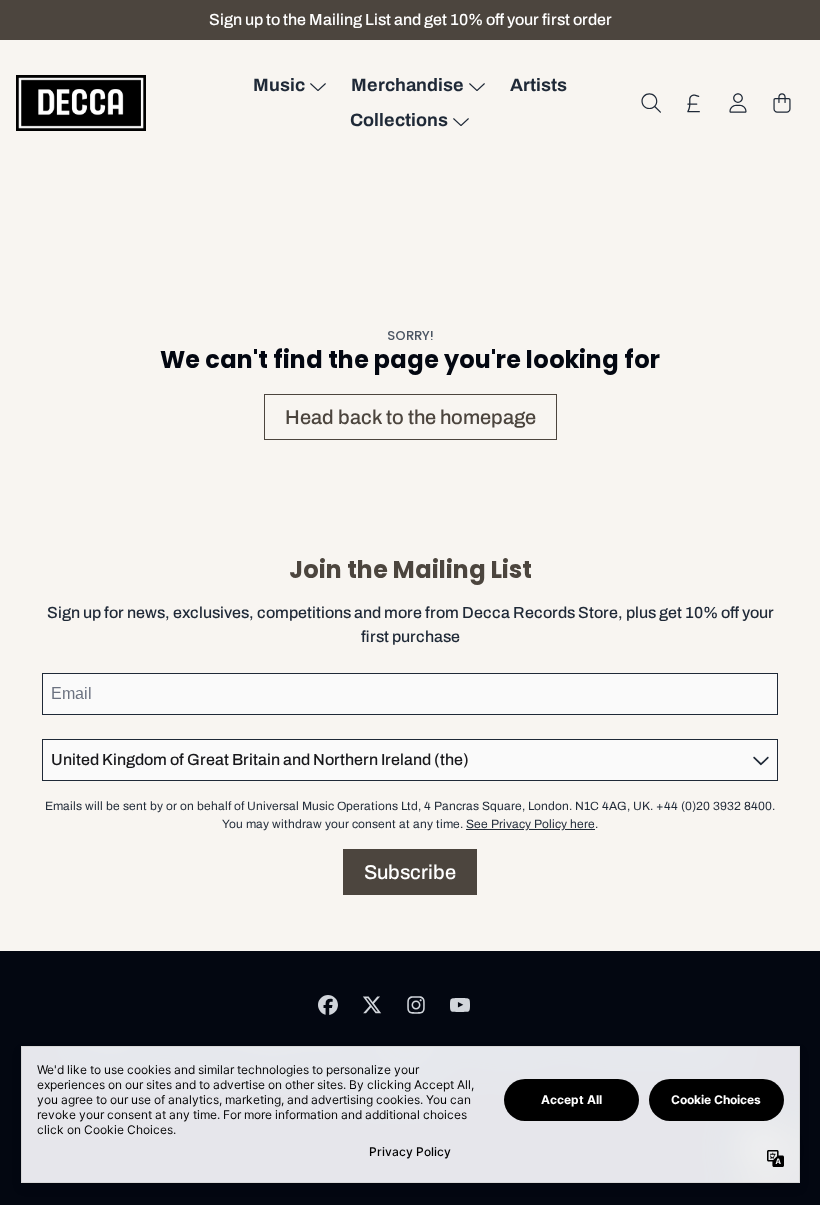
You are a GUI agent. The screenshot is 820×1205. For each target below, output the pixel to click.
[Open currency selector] (694, 103)
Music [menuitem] (279, 85)
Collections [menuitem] (399, 120)
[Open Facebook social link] (328, 1005)
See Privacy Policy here (530, 824)
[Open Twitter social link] (372, 1005)
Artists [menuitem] (538, 85)
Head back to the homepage (410, 417)
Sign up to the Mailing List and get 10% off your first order (410, 19)
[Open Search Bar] (650, 103)
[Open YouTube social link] (460, 1005)
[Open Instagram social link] (416, 1005)
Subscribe (410, 872)
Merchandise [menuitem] (407, 85)
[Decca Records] (81, 102)
